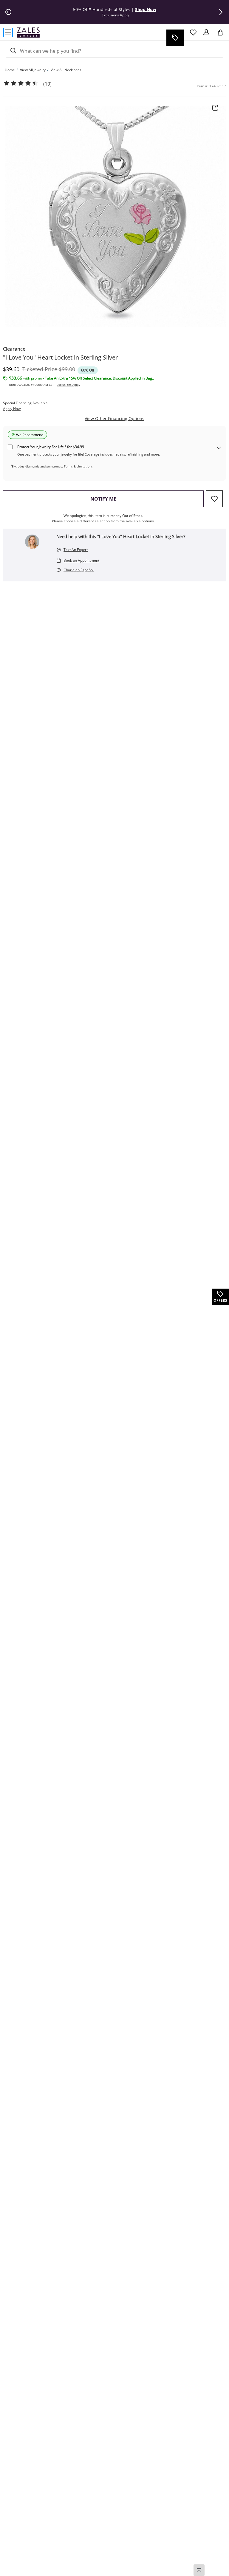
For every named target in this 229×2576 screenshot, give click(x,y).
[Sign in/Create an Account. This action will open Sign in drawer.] (206, 32)
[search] (13, 51)
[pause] (8, 12)
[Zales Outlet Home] (28, 32)
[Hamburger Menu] (8, 32)
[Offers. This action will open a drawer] (175, 38)
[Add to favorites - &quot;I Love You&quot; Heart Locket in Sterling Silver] (214, 499)
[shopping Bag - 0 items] (222, 35)
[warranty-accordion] (219, 448)
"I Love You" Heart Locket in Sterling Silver (60, 357)
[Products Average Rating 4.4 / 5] (21, 83)
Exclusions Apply (68, 385)
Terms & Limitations (78, 466)
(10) (47, 84)
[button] (221, 12)
